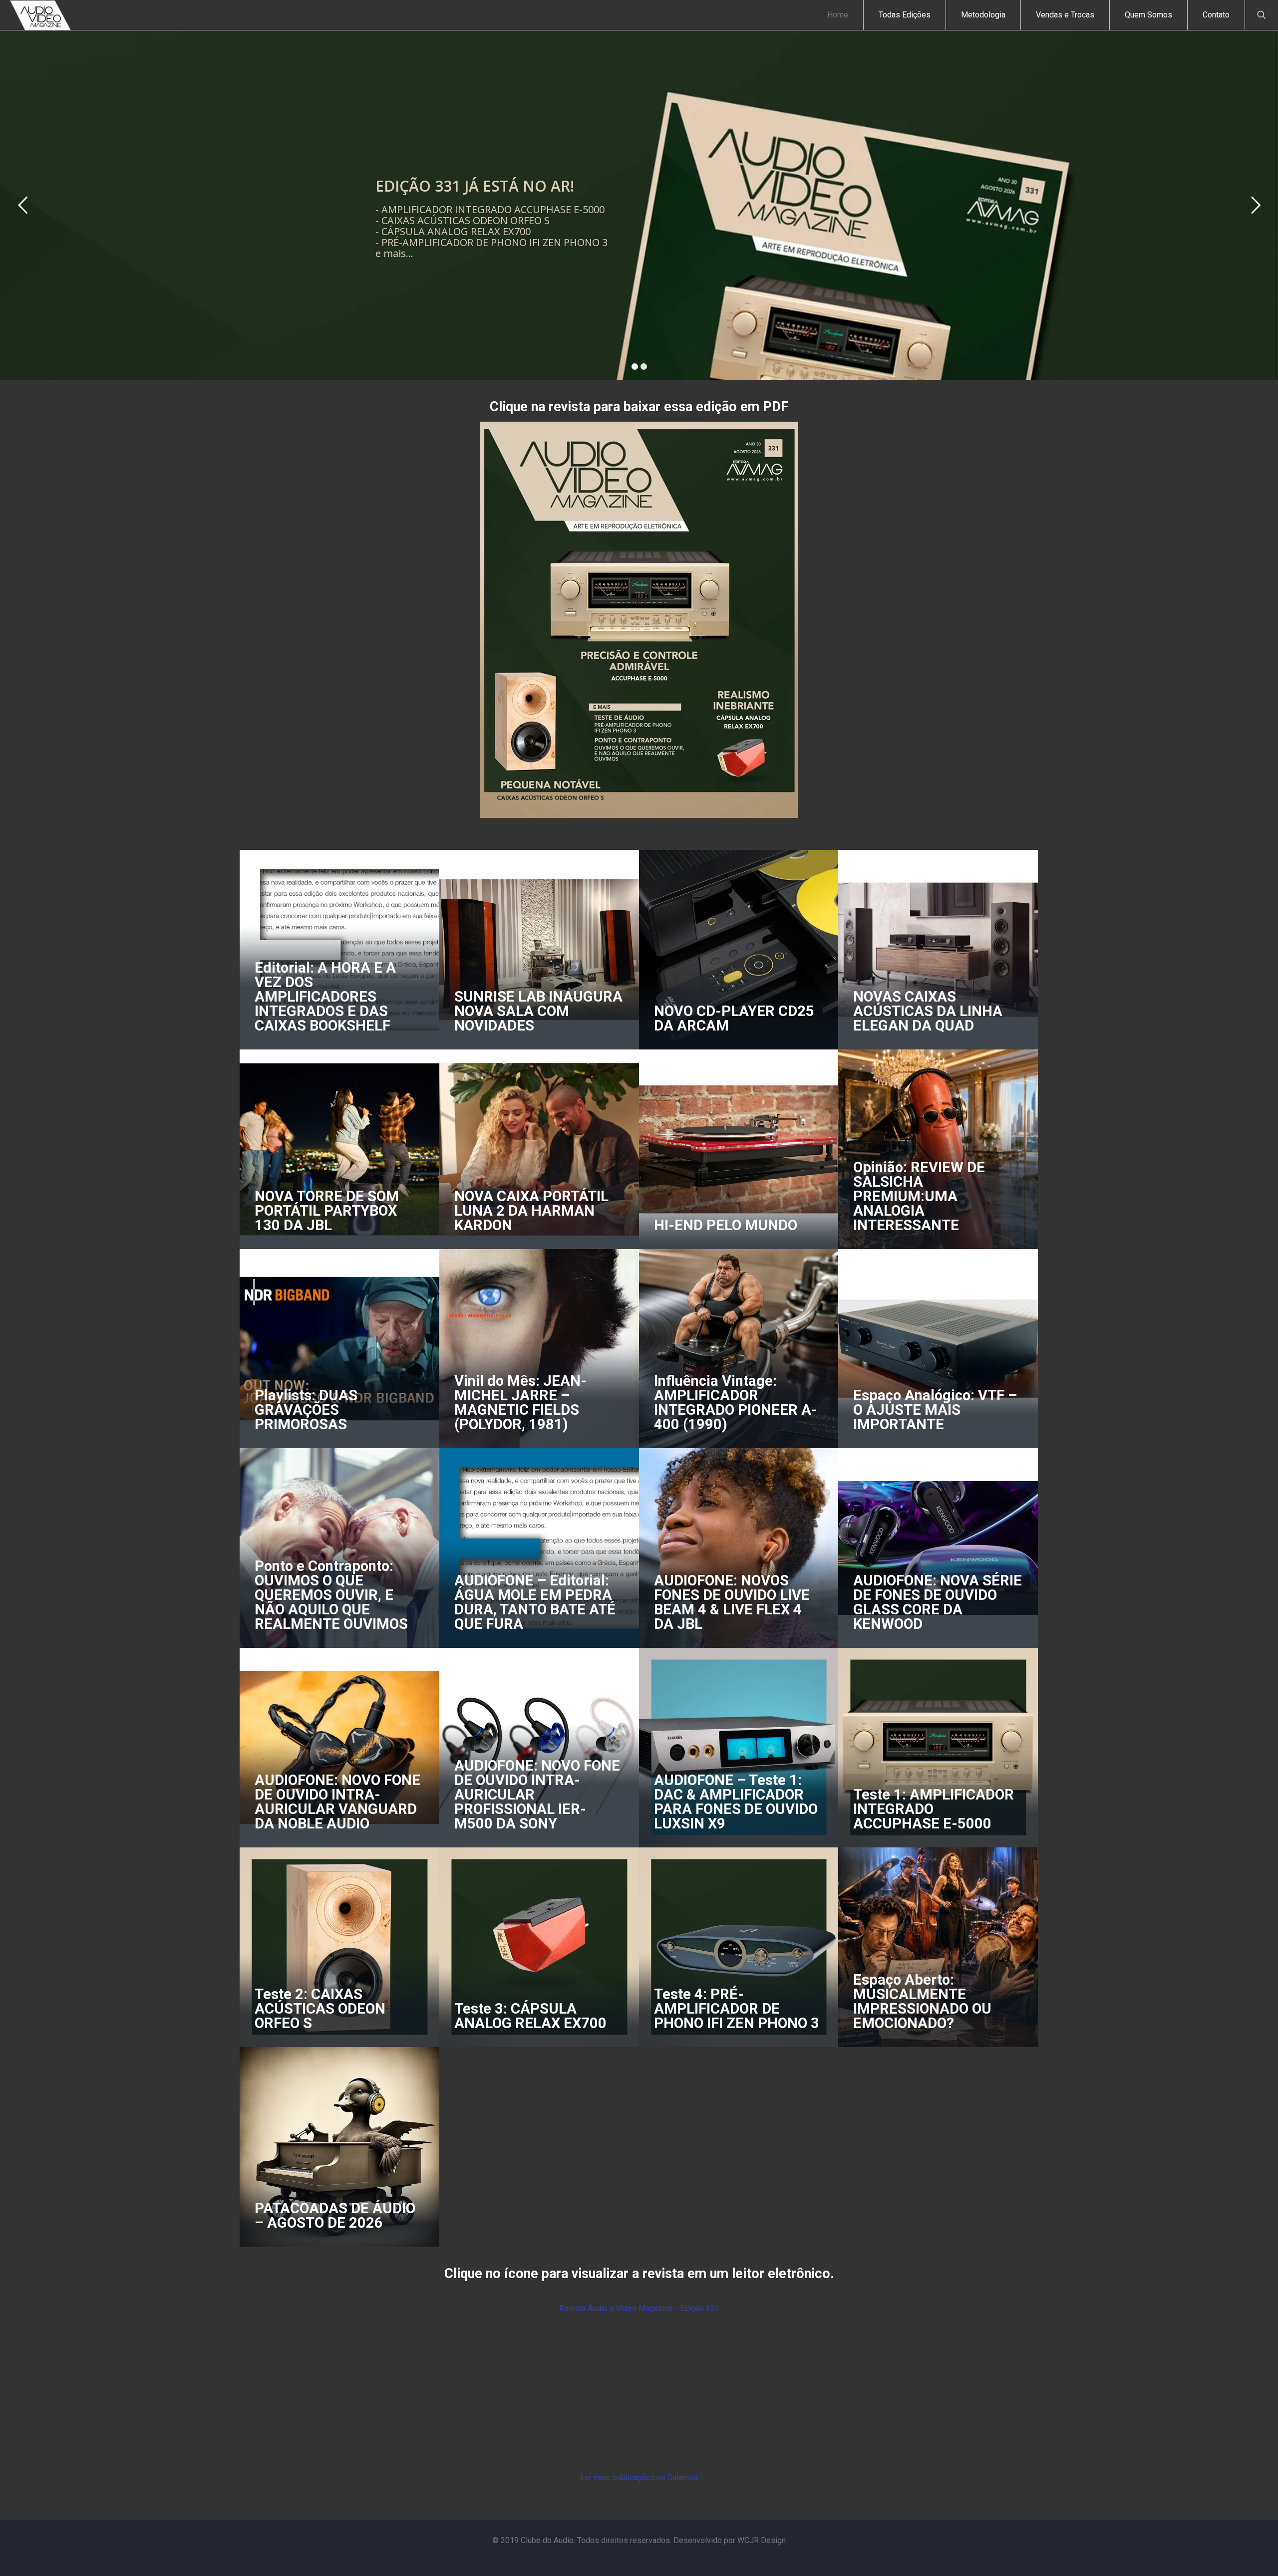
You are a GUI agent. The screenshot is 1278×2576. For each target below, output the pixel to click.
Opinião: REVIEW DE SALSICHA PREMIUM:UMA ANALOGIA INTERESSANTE (919, 1196)
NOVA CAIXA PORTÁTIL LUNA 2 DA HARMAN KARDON (531, 1211)
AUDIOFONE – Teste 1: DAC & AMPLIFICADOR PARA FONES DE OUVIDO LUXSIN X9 (736, 1802)
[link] (639, 620)
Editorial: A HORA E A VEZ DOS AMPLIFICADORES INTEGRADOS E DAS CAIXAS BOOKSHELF (325, 997)
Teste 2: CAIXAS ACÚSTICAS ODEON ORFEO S (320, 2009)
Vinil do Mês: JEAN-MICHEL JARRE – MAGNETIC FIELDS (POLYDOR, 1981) (520, 1403)
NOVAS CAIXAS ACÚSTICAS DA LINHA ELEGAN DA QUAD (928, 1011)
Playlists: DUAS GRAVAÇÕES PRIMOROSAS (306, 1410)
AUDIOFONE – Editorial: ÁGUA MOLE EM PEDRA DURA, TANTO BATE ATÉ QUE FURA (535, 1602)
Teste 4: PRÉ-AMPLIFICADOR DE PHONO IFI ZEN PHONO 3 (737, 2009)
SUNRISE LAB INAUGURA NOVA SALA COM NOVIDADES (538, 1011)
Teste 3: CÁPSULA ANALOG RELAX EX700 (530, 2016)
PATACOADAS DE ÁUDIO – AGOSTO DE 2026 (335, 2215)
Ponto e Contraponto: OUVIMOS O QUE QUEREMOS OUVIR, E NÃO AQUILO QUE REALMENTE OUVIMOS (331, 1595)
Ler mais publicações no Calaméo (639, 2477)
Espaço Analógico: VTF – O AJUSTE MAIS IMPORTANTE (935, 1410)
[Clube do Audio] (41, 15)
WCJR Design (762, 2540)
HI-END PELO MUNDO (726, 1225)
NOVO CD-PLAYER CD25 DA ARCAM (734, 1018)
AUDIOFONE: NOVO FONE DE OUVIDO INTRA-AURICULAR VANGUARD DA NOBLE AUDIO (337, 1802)
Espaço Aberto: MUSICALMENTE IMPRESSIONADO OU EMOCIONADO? (922, 2001)
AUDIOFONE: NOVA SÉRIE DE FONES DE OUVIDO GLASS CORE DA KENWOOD (938, 1602)
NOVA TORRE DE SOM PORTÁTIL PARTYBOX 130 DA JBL (327, 1211)
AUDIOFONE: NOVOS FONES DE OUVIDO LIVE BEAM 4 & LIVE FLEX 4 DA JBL (732, 1602)
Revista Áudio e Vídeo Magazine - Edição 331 (639, 2308)
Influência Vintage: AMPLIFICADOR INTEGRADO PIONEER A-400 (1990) (736, 1403)
